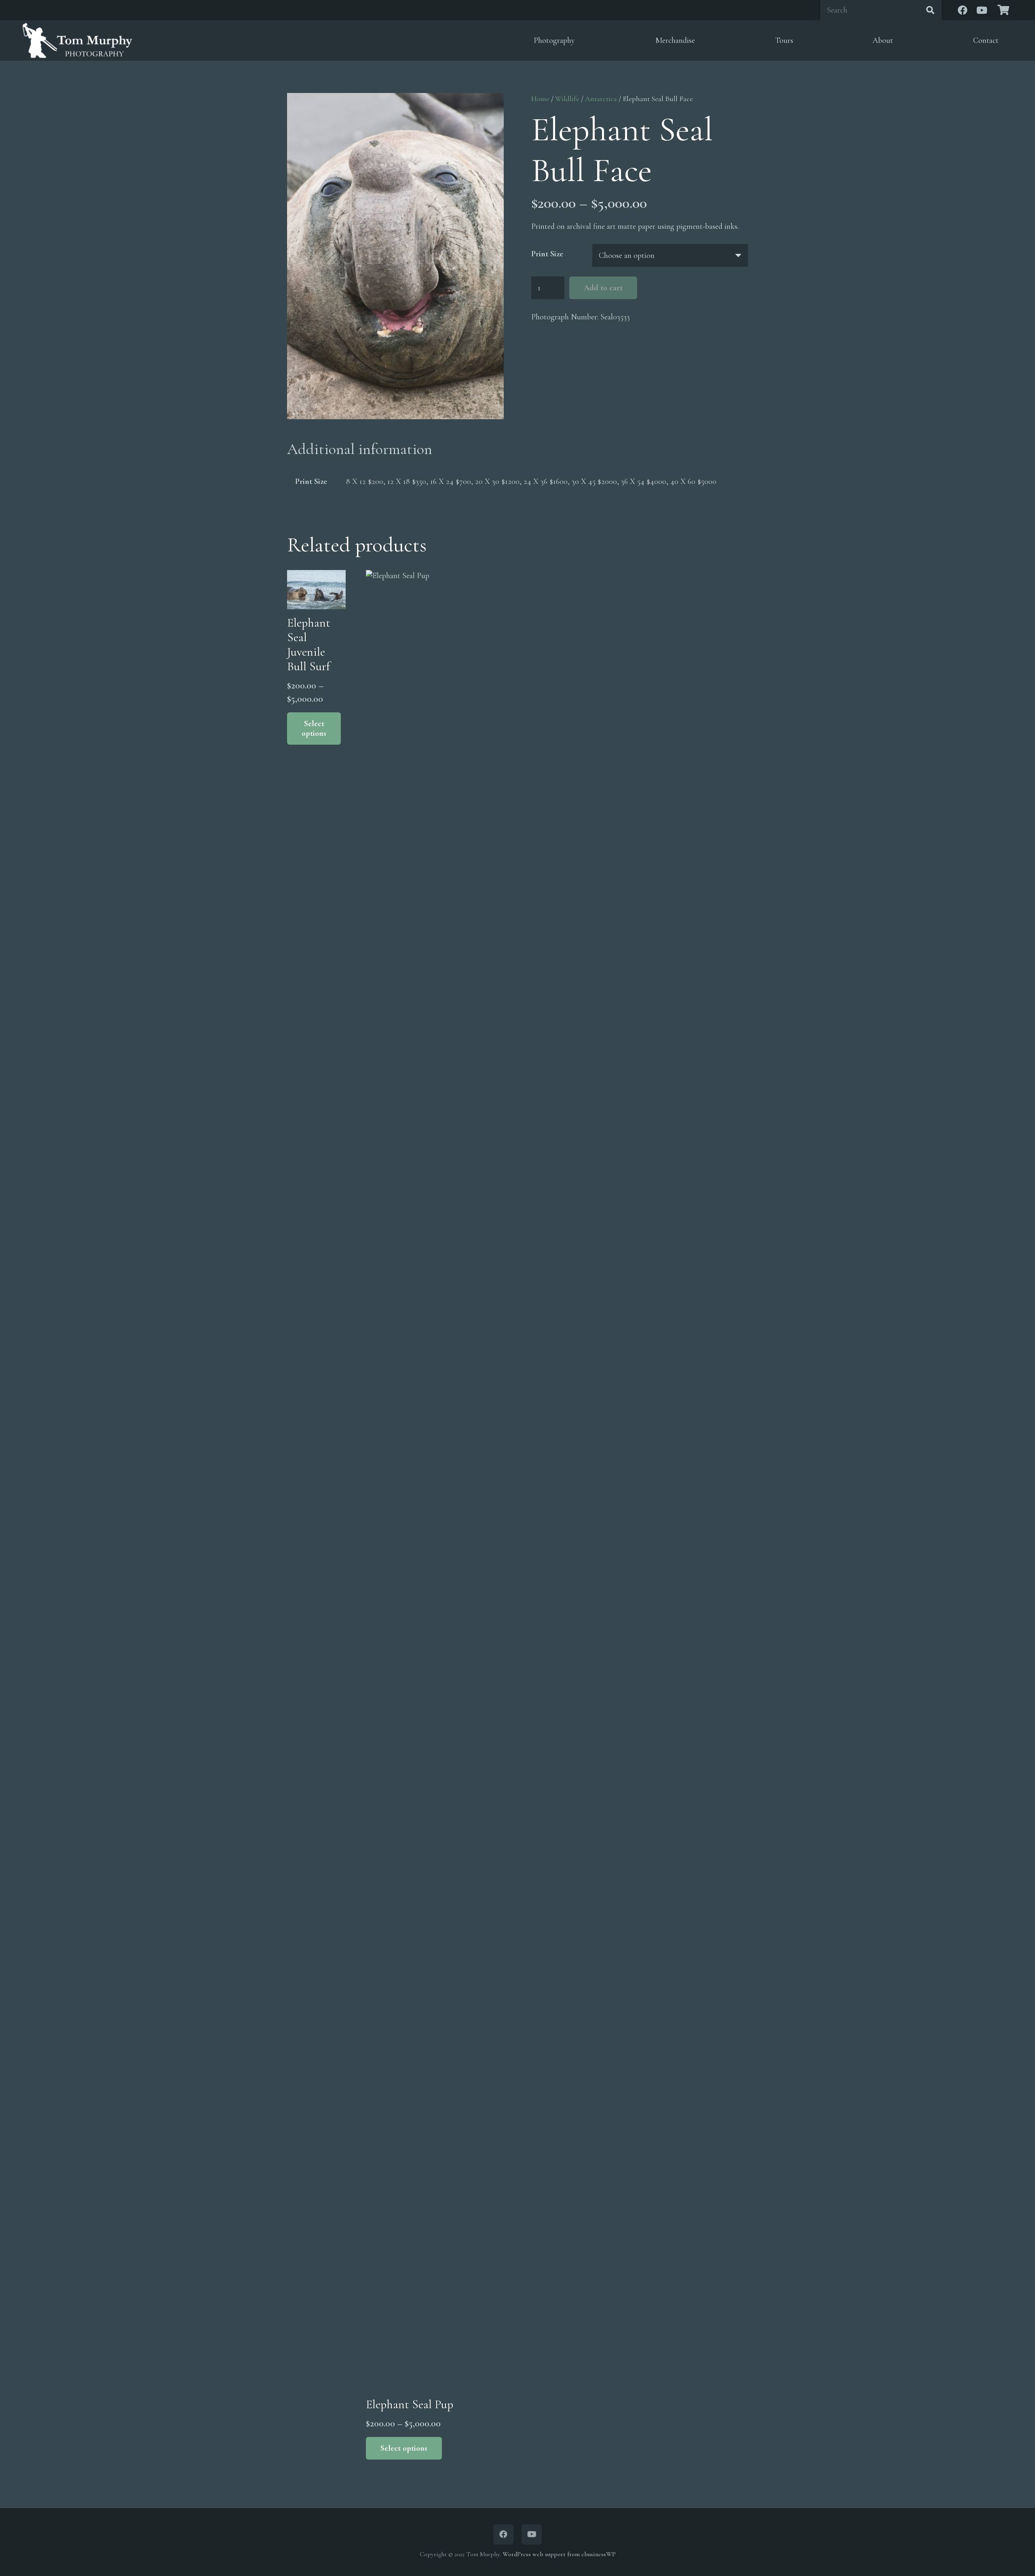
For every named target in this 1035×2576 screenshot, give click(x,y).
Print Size (547, 254)
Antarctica (601, 99)
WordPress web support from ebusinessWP (559, 2554)
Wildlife (567, 99)
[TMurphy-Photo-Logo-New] (77, 40)
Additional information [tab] (360, 449)
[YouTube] (982, 10)
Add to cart (603, 288)
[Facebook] (963, 10)
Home (540, 99)
